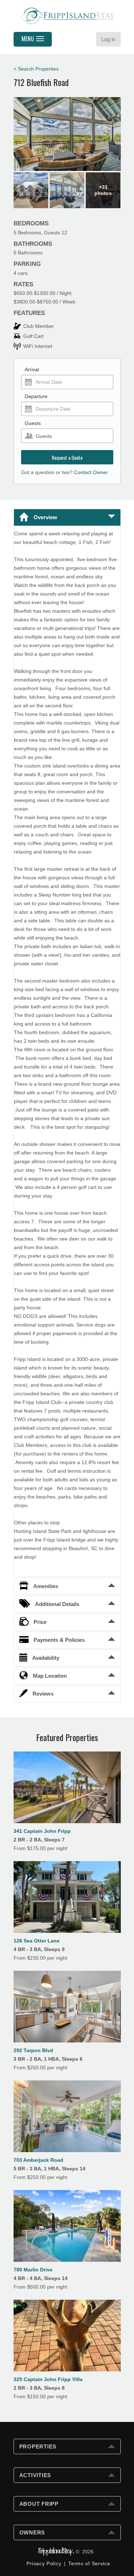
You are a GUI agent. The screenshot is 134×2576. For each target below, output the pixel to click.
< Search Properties (36, 69)
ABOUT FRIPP (39, 2504)
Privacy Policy (44, 2563)
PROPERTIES (38, 2446)
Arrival (32, 369)
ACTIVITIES (35, 2475)
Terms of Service (89, 2563)
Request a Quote (67, 457)
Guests (33, 423)
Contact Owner (91, 472)
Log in (108, 39)
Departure (36, 396)
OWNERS (32, 2532)
